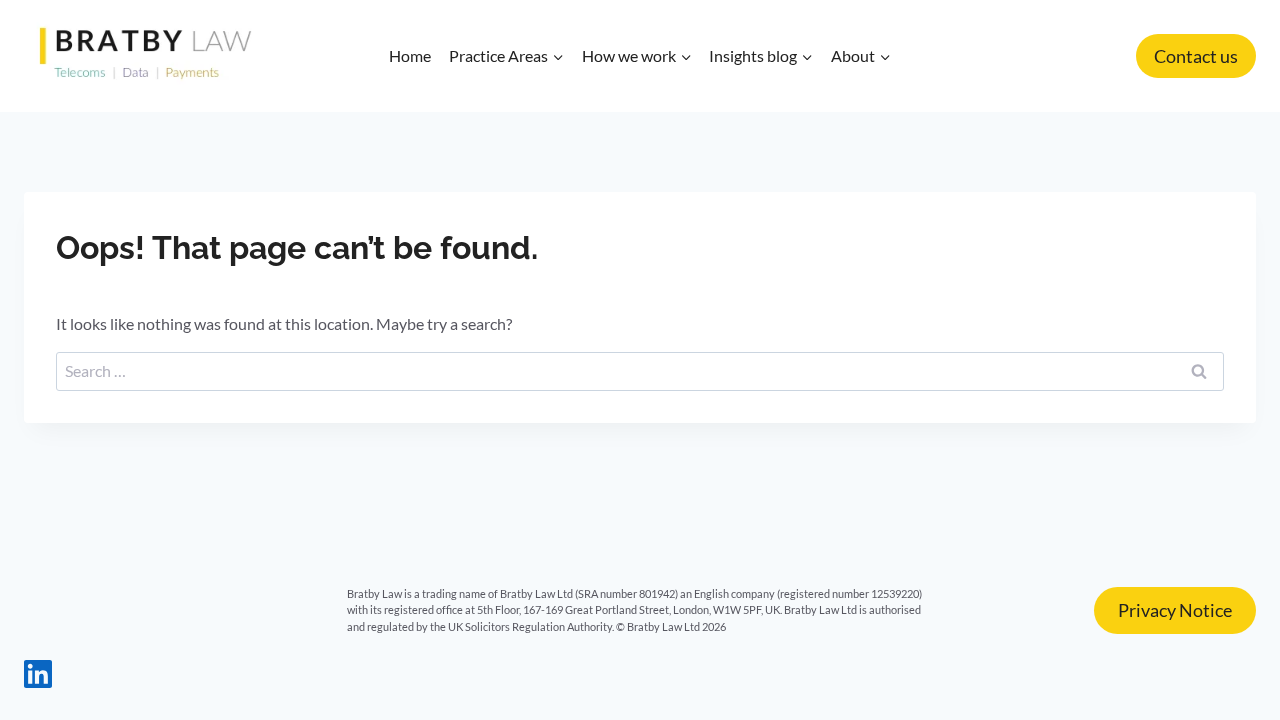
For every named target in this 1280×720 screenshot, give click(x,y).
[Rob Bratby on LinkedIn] (38, 681)
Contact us (1196, 56)
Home (410, 55)
